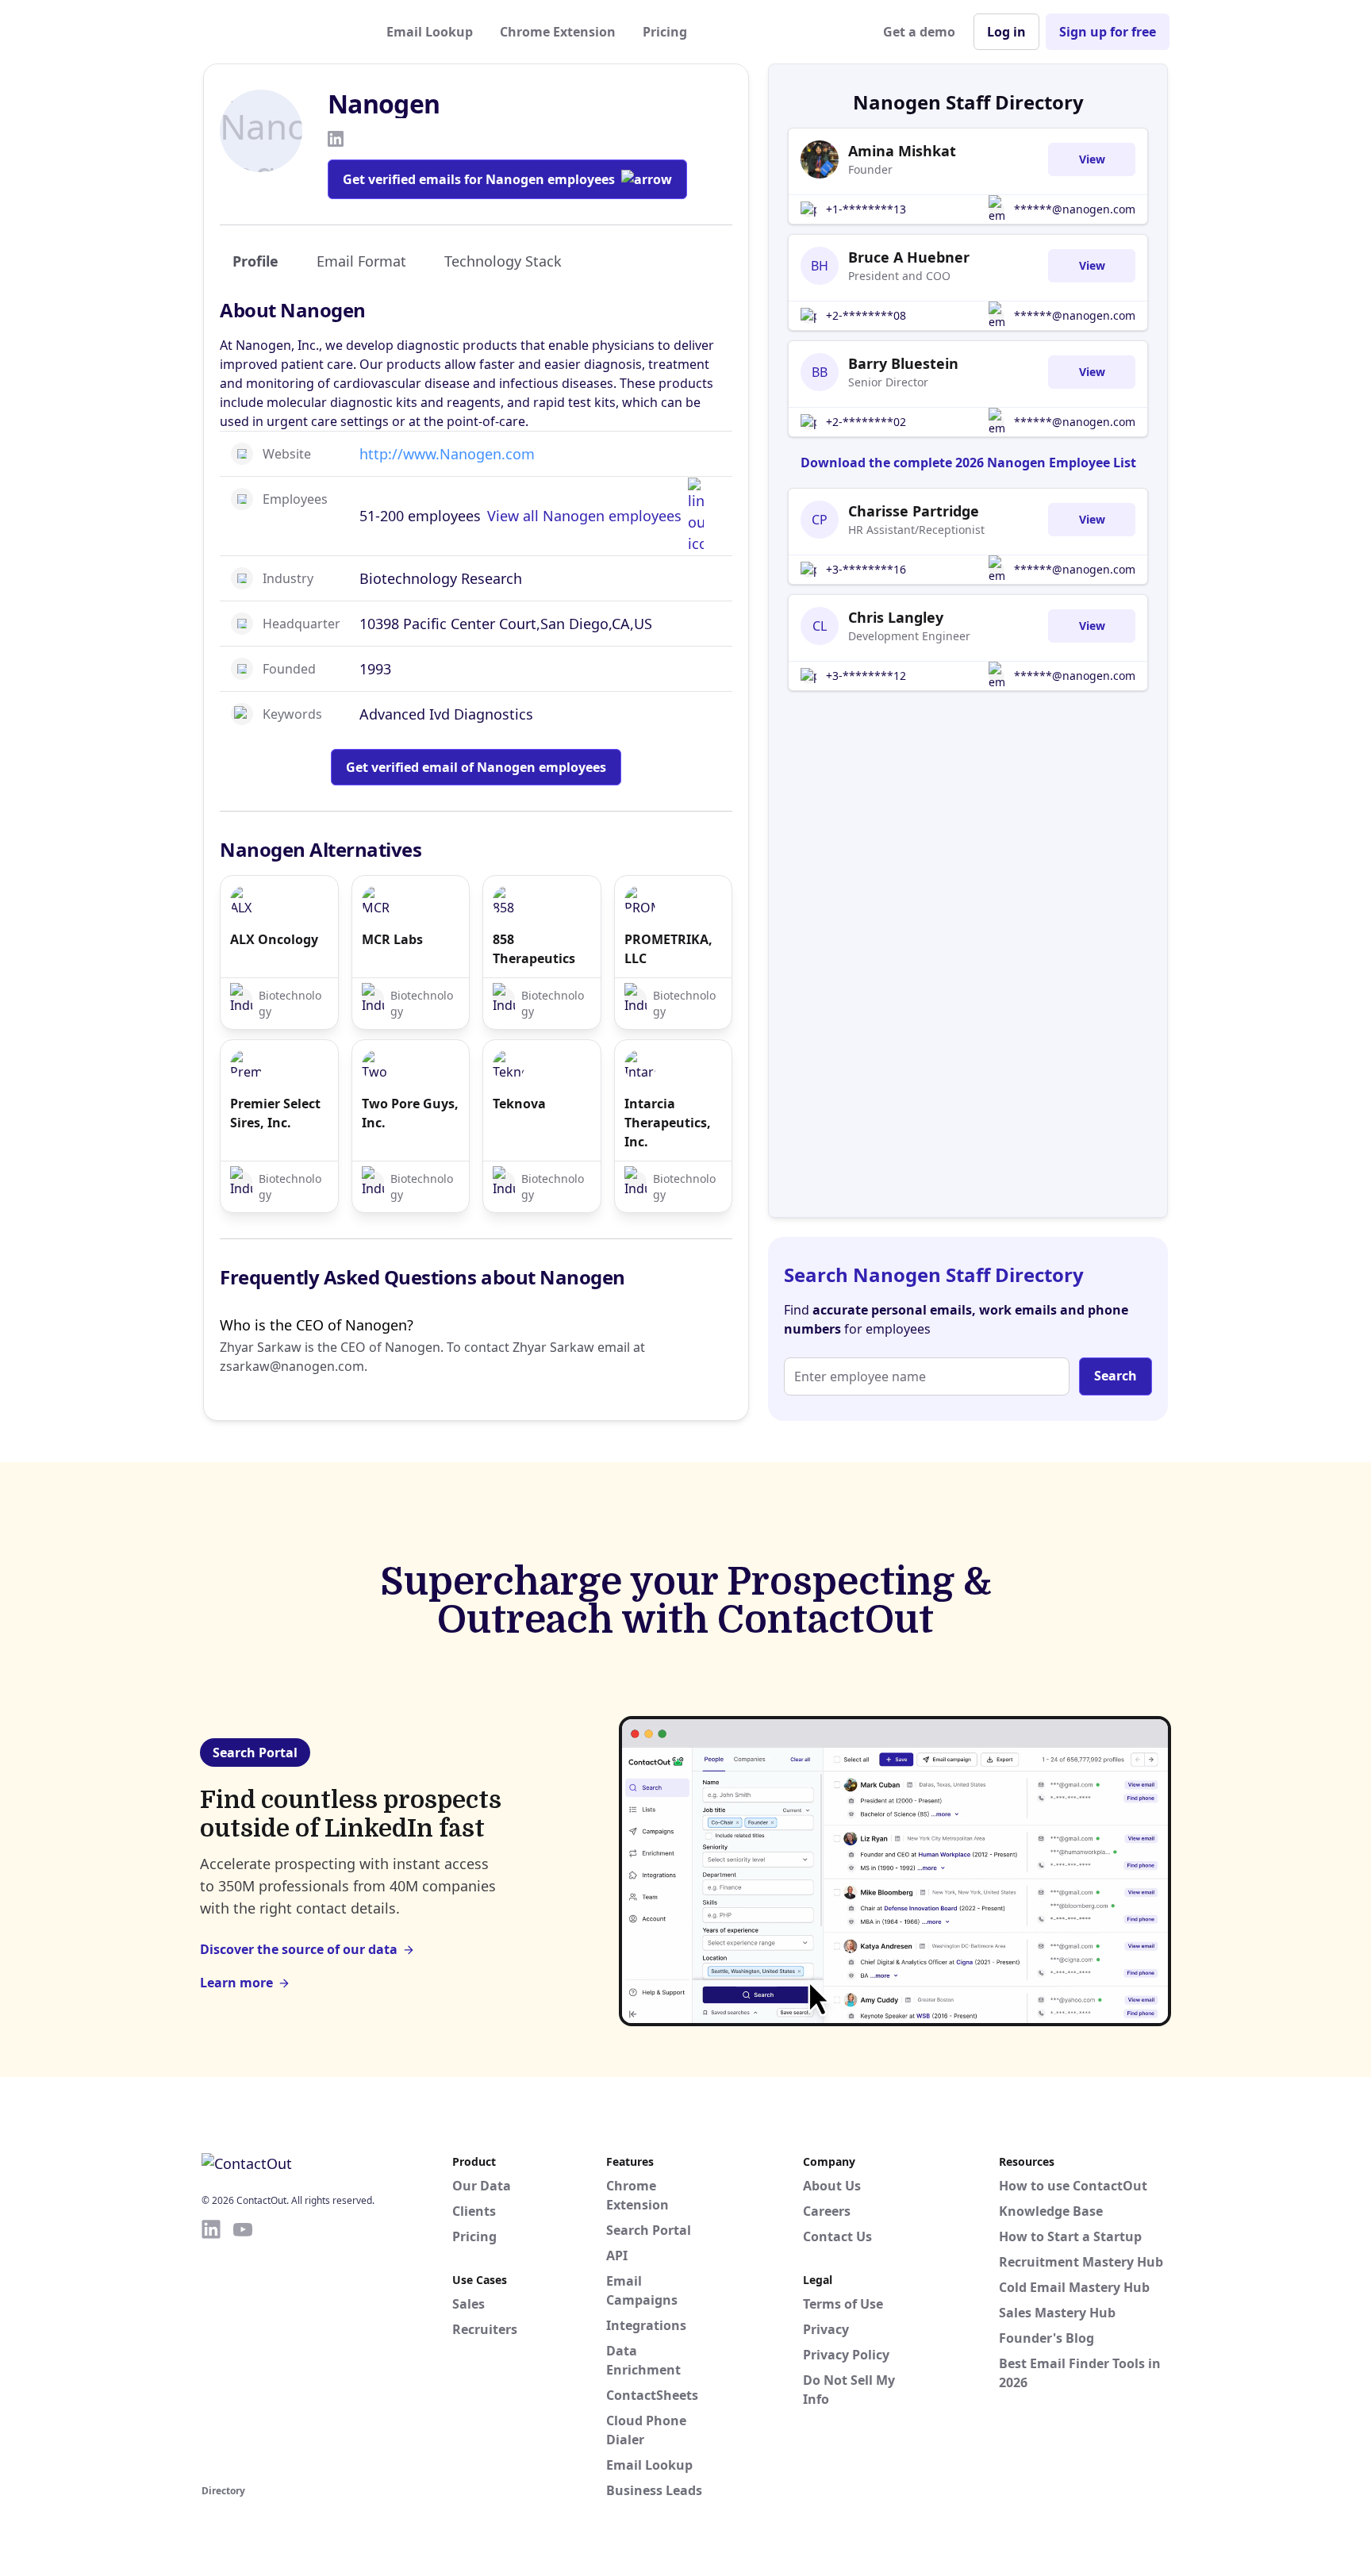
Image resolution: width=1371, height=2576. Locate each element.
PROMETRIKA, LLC (668, 949)
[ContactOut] (279, 32)
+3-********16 (866, 569)
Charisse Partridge (914, 511)
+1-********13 (866, 209)
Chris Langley (896, 617)
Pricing (665, 32)
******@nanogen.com (1075, 209)
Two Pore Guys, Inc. (410, 1113)
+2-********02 (866, 422)
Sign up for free (1108, 32)
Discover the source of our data (299, 1949)
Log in (1006, 32)
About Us (832, 2186)
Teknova (519, 1104)
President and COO (899, 276)
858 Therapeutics (534, 949)
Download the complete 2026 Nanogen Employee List (968, 463)
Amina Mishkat (902, 151)
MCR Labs (392, 939)
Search (1116, 1376)
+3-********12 (866, 676)
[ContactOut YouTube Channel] (243, 2349)
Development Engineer (909, 636)
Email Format (361, 261)
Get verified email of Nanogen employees (476, 767)
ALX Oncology (274, 939)
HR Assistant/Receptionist (916, 530)
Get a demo (919, 32)
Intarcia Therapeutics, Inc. (668, 1123)
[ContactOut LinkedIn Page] (211, 2349)
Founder (870, 169)
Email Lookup (430, 32)
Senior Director (888, 382)
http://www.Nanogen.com (447, 454)
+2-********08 (866, 315)
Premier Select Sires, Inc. (275, 1113)
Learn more (236, 1983)
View (1092, 159)
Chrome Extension (558, 32)
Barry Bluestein (903, 363)
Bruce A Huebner (909, 257)
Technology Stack (503, 261)
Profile (255, 261)
